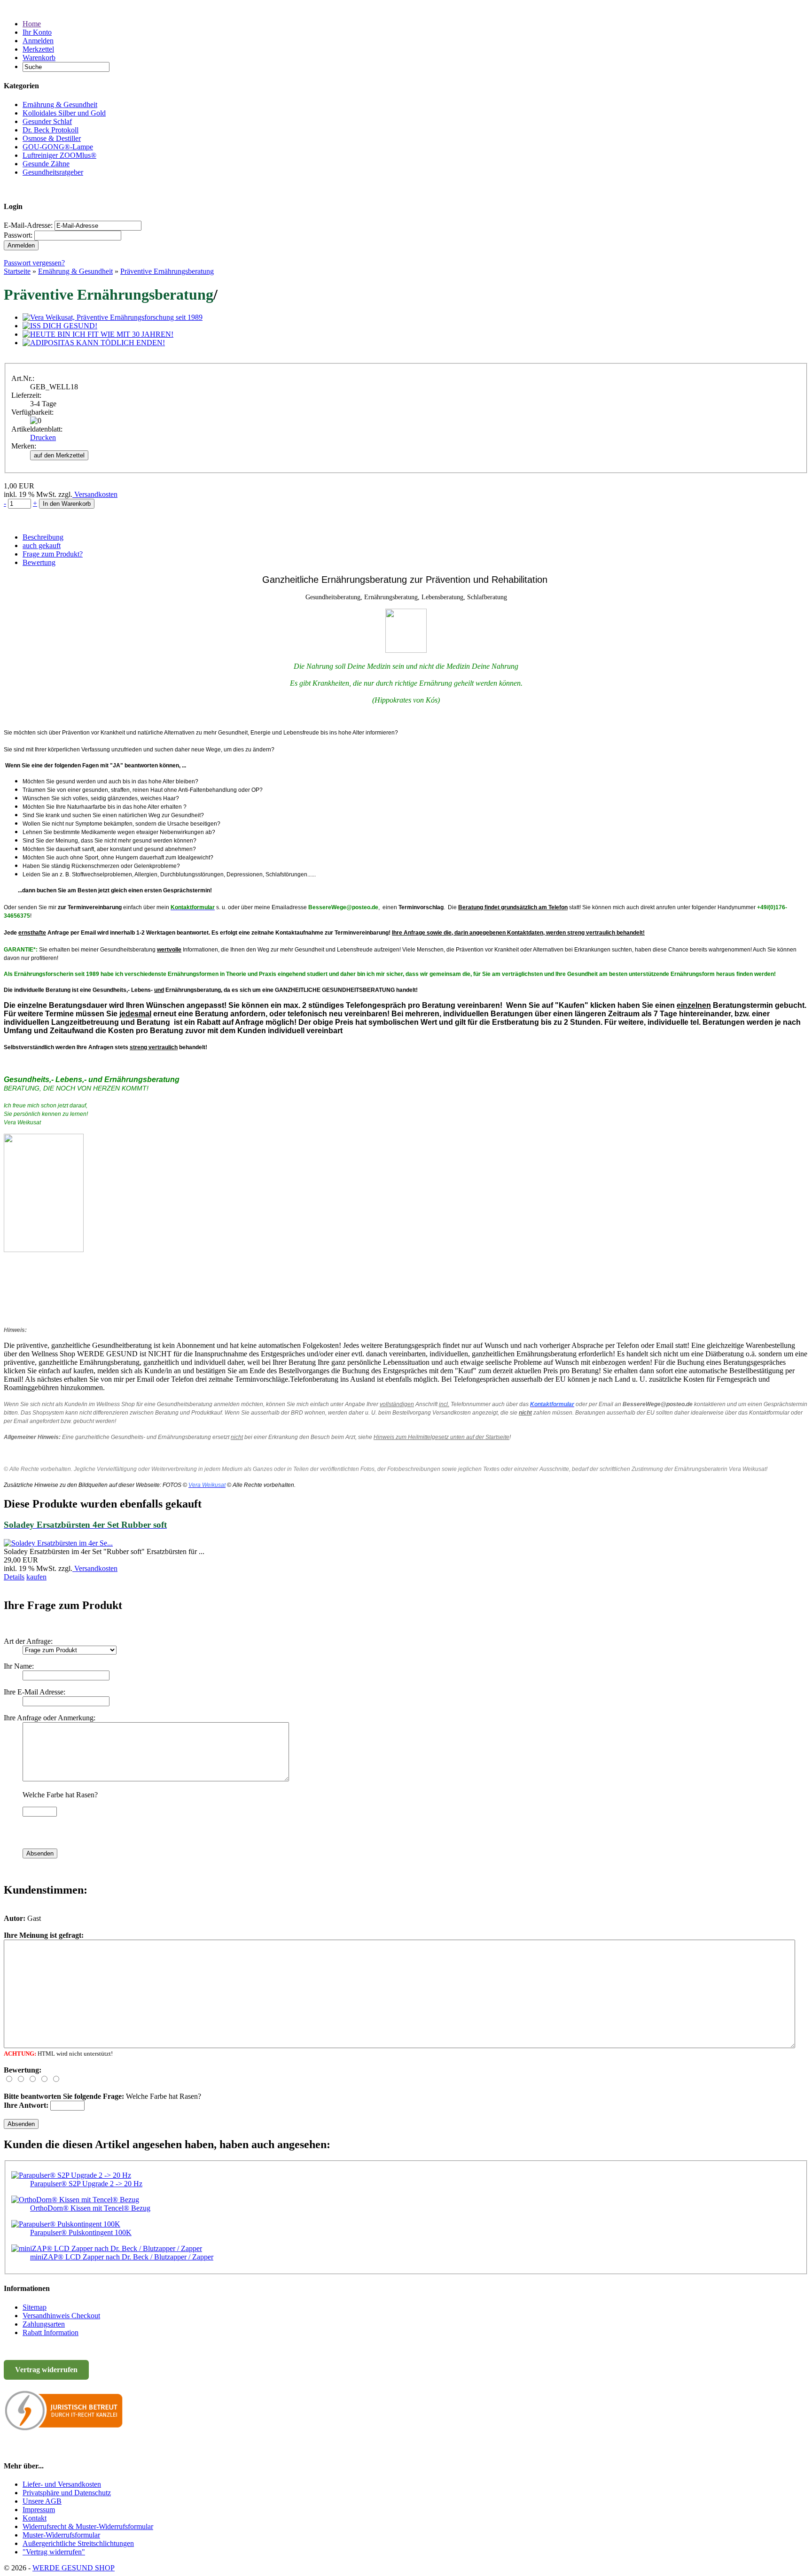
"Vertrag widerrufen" (54, 2552)
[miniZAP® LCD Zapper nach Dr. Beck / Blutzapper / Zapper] (107, 2248)
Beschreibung (43, 537)
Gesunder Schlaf (47, 121)
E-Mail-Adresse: (28, 225)
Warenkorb (39, 58)
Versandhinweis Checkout (61, 2316)
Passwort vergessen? (34, 263)
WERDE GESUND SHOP (74, 2568)
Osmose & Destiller (52, 138)
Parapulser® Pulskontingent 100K (81, 2232)
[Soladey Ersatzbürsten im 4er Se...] (58, 1543)
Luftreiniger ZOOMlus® (59, 155)
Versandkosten (95, 494)
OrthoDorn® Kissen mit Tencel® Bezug (90, 2208)
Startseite (17, 271)
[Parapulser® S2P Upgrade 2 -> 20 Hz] (71, 2175)
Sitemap (35, 2307)
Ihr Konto (37, 32)
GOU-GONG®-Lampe (58, 147)
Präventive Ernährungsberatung (167, 271)
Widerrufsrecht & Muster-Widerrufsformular (88, 2526)
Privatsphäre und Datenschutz (67, 2493)
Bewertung (39, 562)
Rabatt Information (51, 2332)
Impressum (39, 2510)
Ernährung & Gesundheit (60, 104)
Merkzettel (38, 49)
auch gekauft (42, 545)
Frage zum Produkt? (53, 554)
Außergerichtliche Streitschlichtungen (78, 2543)
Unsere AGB (42, 2501)
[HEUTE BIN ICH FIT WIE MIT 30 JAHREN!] (98, 334)
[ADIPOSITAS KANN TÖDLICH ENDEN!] (94, 343)
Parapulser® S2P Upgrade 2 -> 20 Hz (86, 2184)
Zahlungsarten (44, 2324)
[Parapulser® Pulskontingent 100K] (66, 2224)
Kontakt (35, 2518)
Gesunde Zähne (46, 164)
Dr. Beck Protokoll (51, 130)
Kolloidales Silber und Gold (64, 113)
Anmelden (38, 41)
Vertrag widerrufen (46, 2370)
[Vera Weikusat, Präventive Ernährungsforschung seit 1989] (113, 317)
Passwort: (18, 235)
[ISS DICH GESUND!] (60, 326)
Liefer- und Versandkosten (62, 2484)
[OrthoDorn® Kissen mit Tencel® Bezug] (75, 2200)
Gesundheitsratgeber (53, 172)
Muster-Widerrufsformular (61, 2535)
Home (32, 24)
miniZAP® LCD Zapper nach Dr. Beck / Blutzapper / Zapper (122, 2257)
